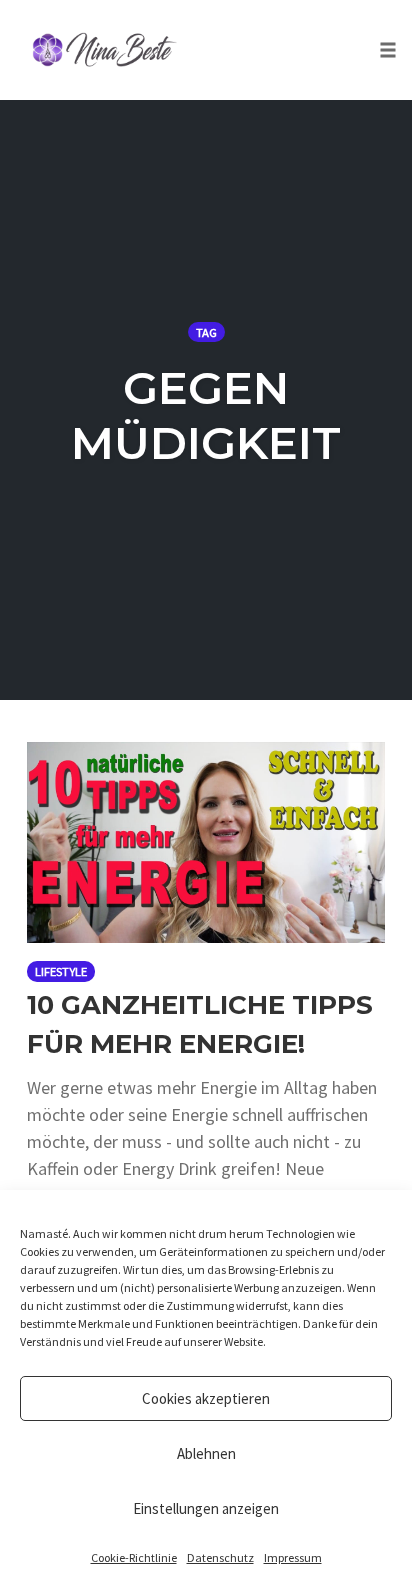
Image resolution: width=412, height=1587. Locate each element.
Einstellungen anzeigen (206, 1508)
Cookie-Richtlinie (134, 1557)
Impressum (293, 1557)
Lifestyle (61, 971)
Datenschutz (220, 1557)
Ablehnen (206, 1453)
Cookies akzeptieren (206, 1398)
